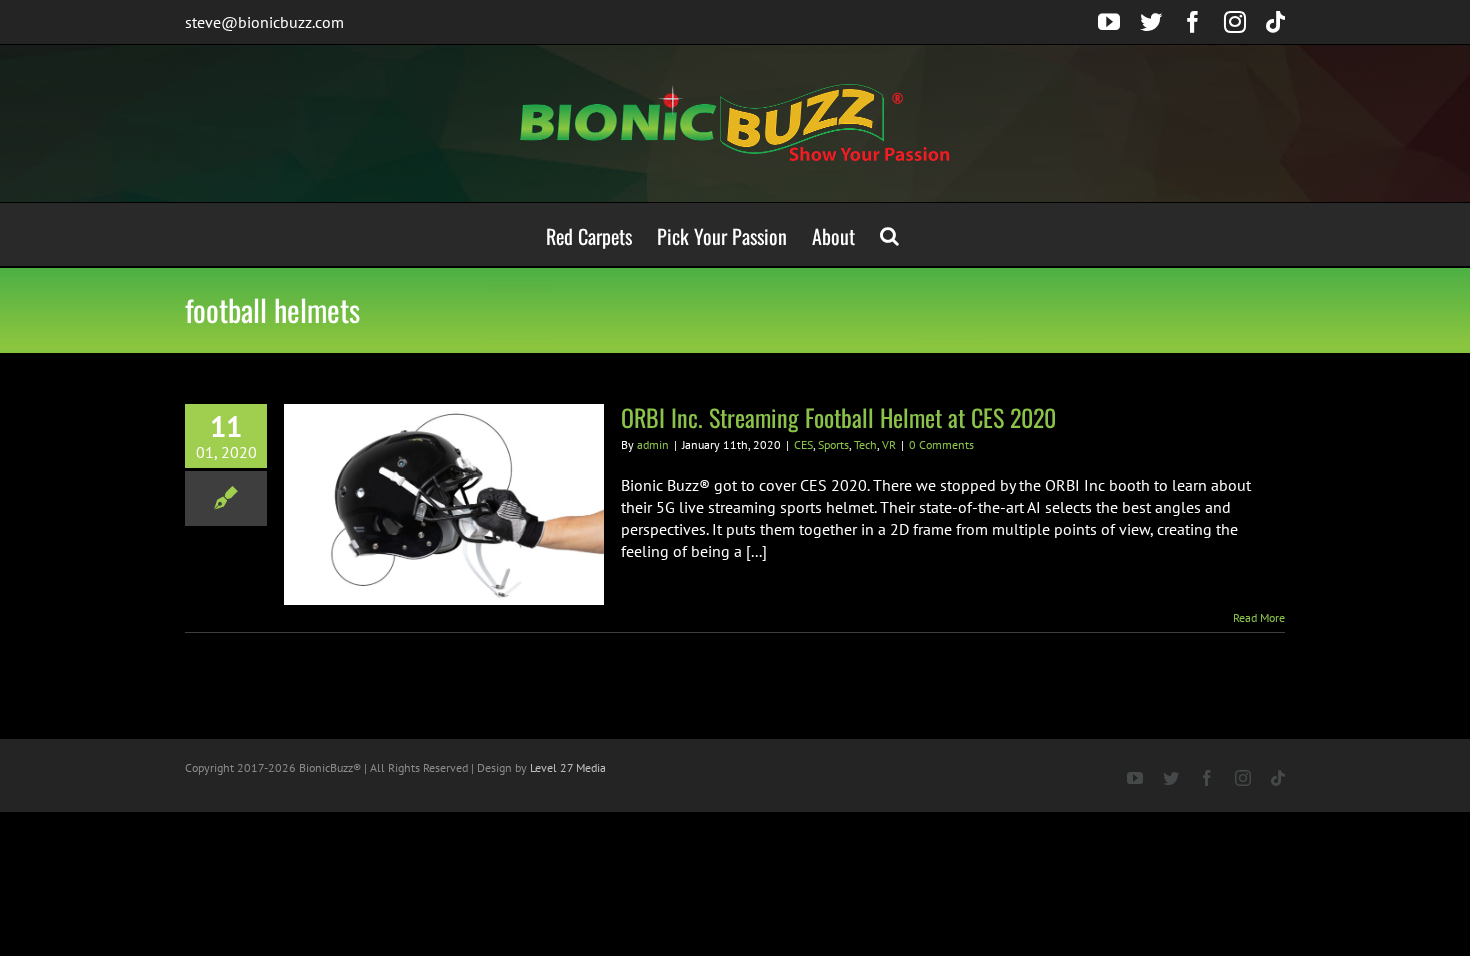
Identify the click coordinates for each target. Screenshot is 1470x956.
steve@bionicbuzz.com (264, 22)
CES (803, 444)
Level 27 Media (568, 767)
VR (889, 444)
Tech (865, 444)
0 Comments (941, 444)
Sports (833, 444)
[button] (889, 234)
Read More (1259, 617)
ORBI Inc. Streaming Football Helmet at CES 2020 (838, 417)
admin (653, 444)
